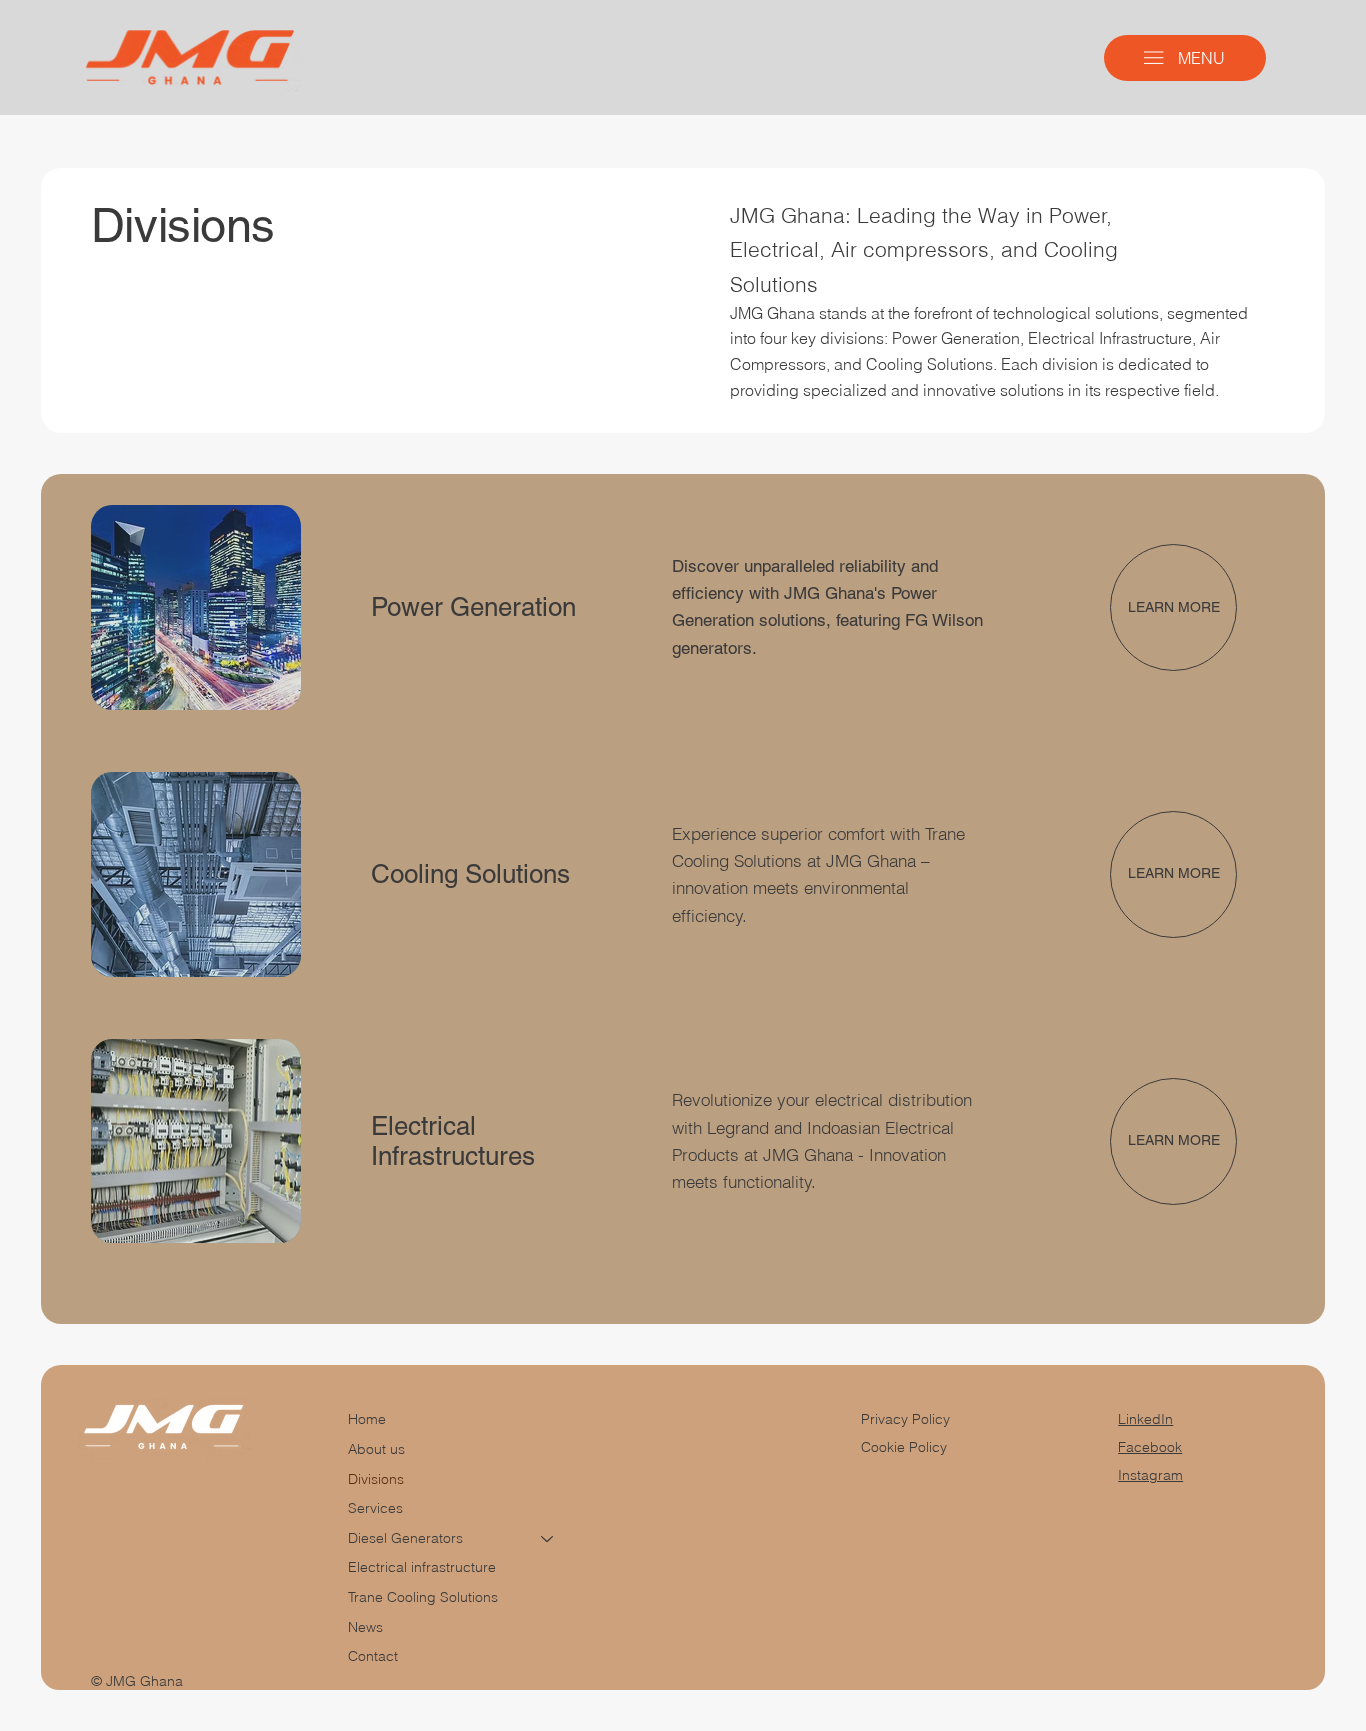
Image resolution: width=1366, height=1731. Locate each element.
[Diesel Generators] (548, 1539)
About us (376, 1449)
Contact (373, 1656)
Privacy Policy (905, 1419)
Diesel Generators (405, 1538)
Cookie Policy (904, 1447)
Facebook (1150, 1447)
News (365, 1627)
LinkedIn (1145, 1419)
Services (375, 1508)
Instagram (1150, 1475)
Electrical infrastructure (422, 1567)
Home (367, 1419)
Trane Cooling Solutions (423, 1597)
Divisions (376, 1479)
